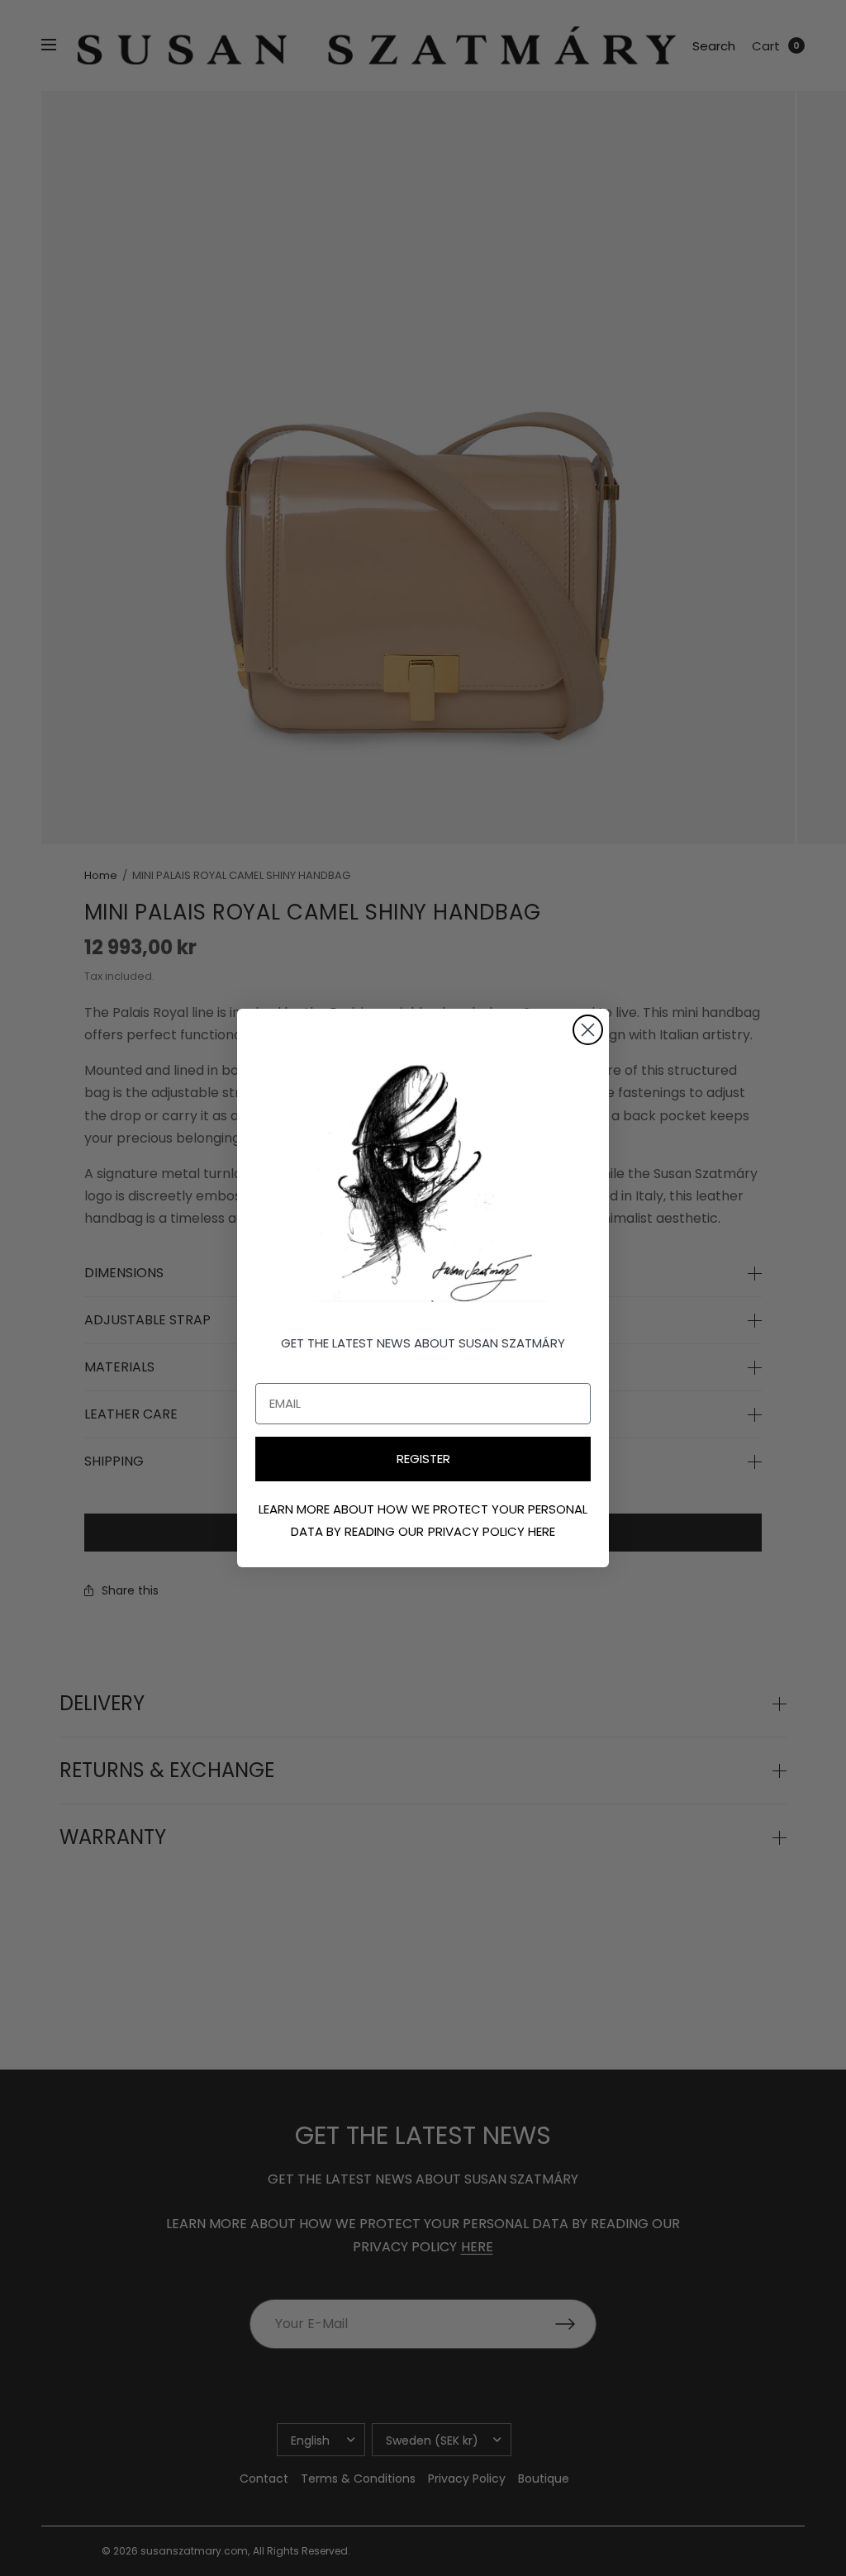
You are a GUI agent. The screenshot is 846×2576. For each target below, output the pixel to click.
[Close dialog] (588, 1030)
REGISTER (423, 1459)
